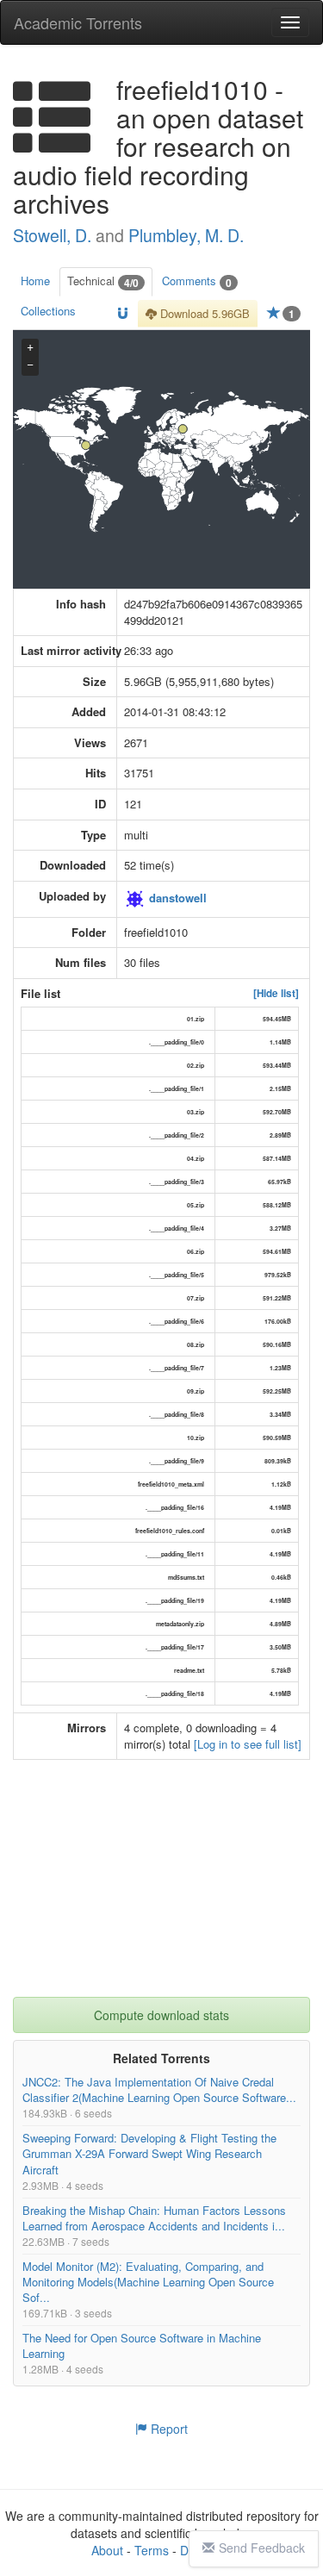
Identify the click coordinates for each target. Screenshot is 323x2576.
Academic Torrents (78, 22)
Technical (103, 281)
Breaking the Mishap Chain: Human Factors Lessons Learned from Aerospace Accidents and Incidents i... (154, 2218)
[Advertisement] (164, 1890)
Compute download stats (161, 2016)
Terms (152, 2550)
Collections (48, 311)
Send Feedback (262, 2548)
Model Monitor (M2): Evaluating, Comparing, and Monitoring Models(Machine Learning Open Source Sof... (148, 2282)
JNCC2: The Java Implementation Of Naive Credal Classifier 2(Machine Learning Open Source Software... (159, 2090)
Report (168, 2429)
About (107, 2550)
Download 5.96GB (203, 313)
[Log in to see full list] (248, 1744)
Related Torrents (161, 2059)
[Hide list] (276, 994)
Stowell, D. (54, 235)
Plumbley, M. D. (186, 235)
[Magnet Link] (123, 314)
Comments (197, 281)
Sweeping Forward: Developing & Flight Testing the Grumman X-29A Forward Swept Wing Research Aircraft (149, 2154)
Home (35, 281)
